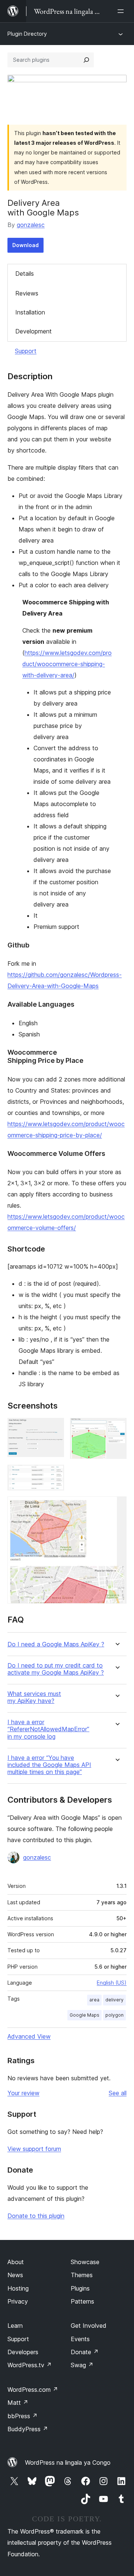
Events (80, 2339)
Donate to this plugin (36, 2216)
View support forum (34, 2149)
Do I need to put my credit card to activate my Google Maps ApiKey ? (56, 1669)
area (94, 2000)
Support (26, 351)
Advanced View (29, 2036)
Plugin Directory (27, 34)
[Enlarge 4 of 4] (117, 1506)
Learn (15, 2326)
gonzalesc (31, 225)
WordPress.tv (30, 2365)
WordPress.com (33, 2390)
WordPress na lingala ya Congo (68, 2462)
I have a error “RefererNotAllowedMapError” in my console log (48, 1729)
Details (25, 274)
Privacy (18, 2301)
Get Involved (89, 2326)
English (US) (112, 1983)
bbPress (23, 2416)
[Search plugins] (86, 60)
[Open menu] (122, 11)
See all (118, 2093)
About (16, 2262)
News (15, 2275)
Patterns (82, 2301)
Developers (23, 2352)
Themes (82, 2275)
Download (25, 245)
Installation (30, 312)
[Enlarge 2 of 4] (117, 1428)
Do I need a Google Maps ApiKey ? (56, 1644)
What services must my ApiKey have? (34, 1697)
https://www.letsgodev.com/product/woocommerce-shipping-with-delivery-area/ (67, 664)
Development (33, 331)
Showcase (85, 2262)
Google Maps (84, 2015)
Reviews (27, 293)
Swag (82, 2365)
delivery (114, 2000)
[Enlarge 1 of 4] (54, 1428)
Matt (18, 2403)
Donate (85, 2352)
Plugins (80, 2288)
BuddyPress (28, 2429)
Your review (23, 2093)
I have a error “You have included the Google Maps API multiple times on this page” (49, 1765)
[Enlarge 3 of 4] (54, 1475)
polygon (114, 2015)
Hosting (18, 2288)
